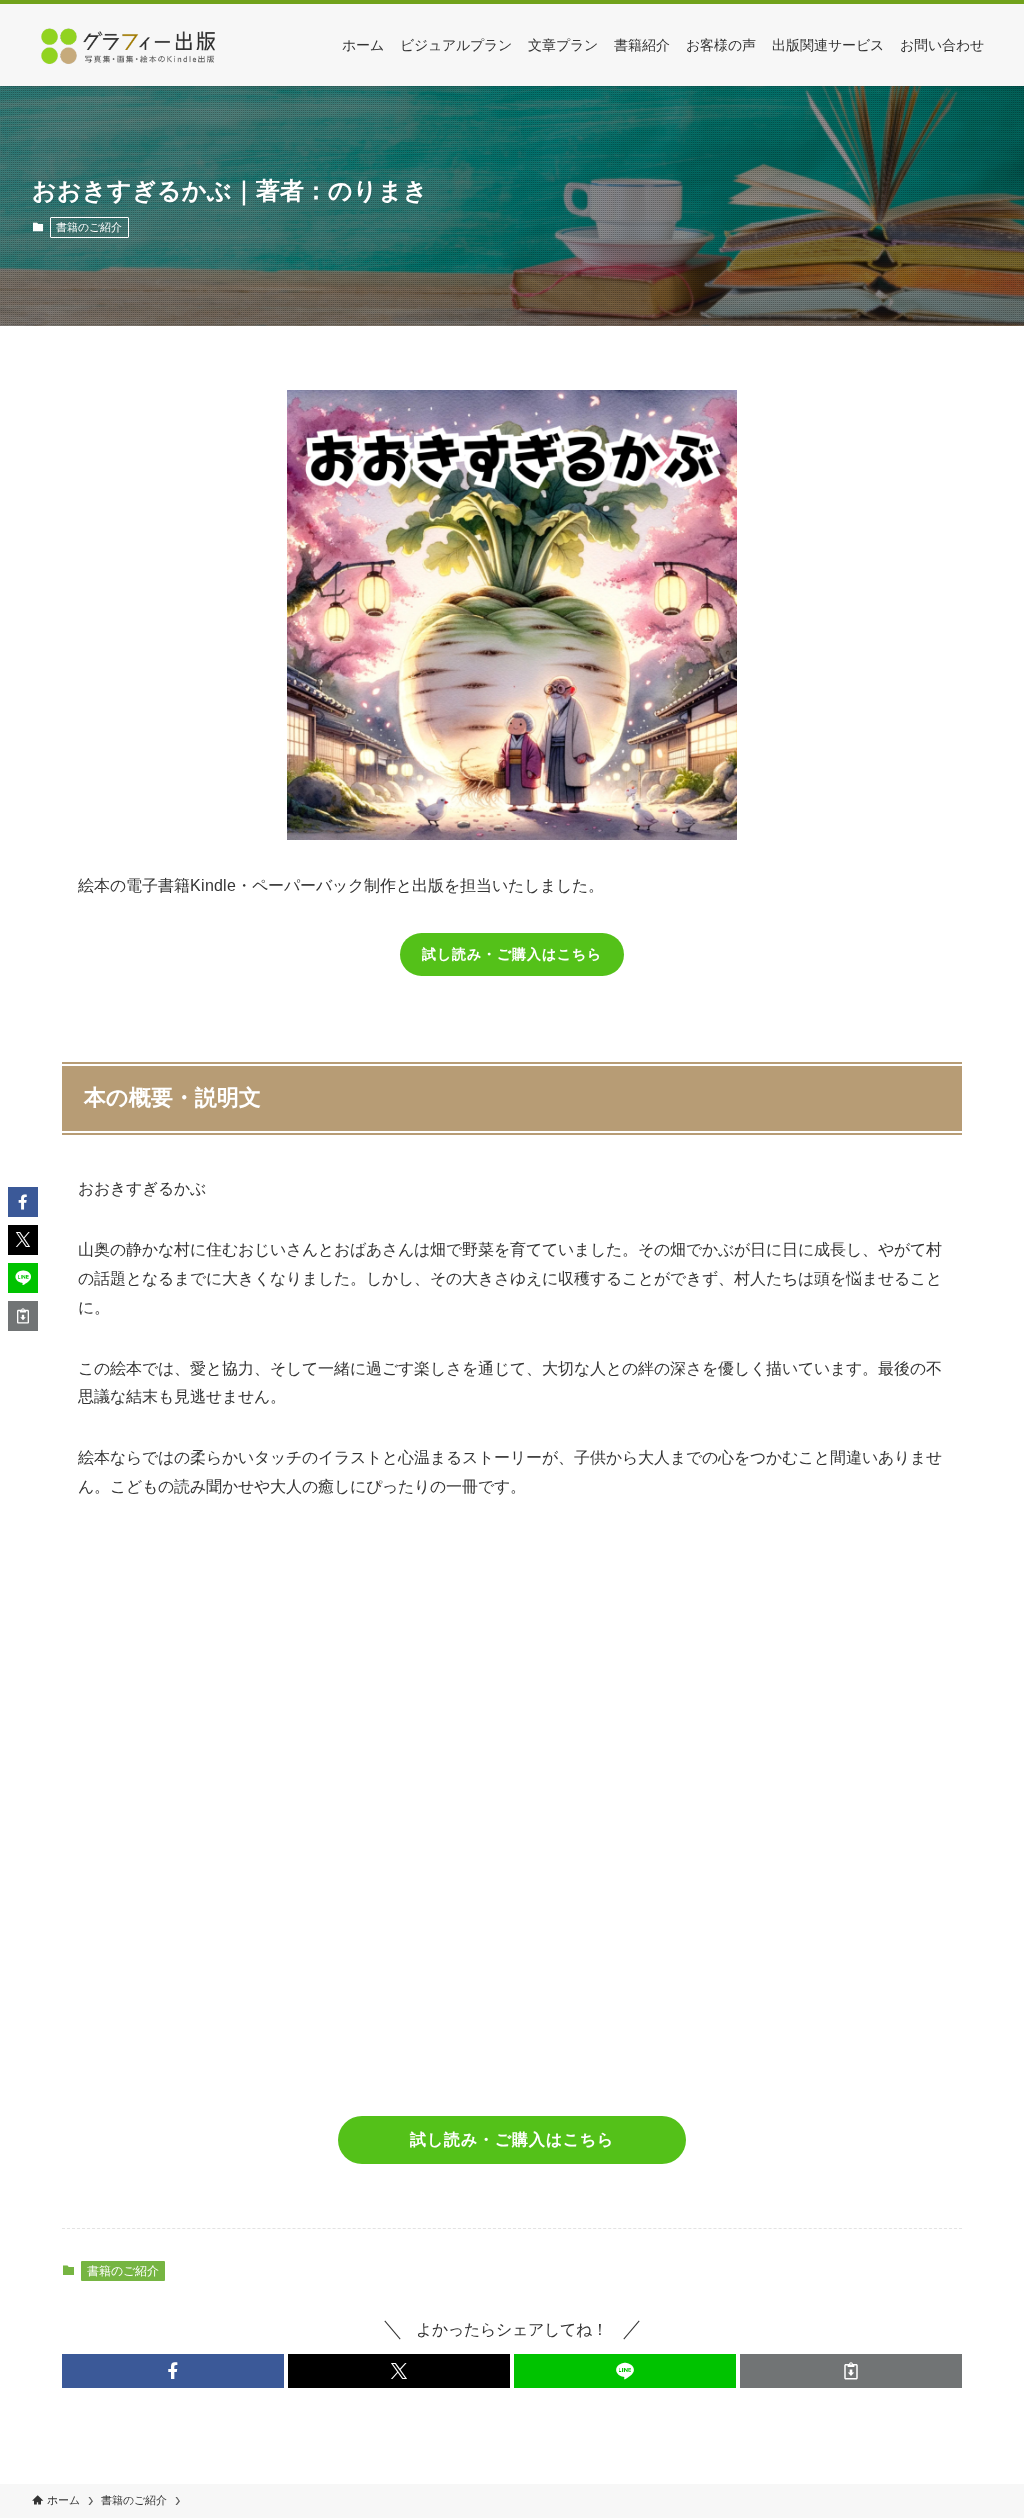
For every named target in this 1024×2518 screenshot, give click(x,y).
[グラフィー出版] (132, 45)
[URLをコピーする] (851, 2371)
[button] (173, 2371)
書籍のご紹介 (89, 227)
